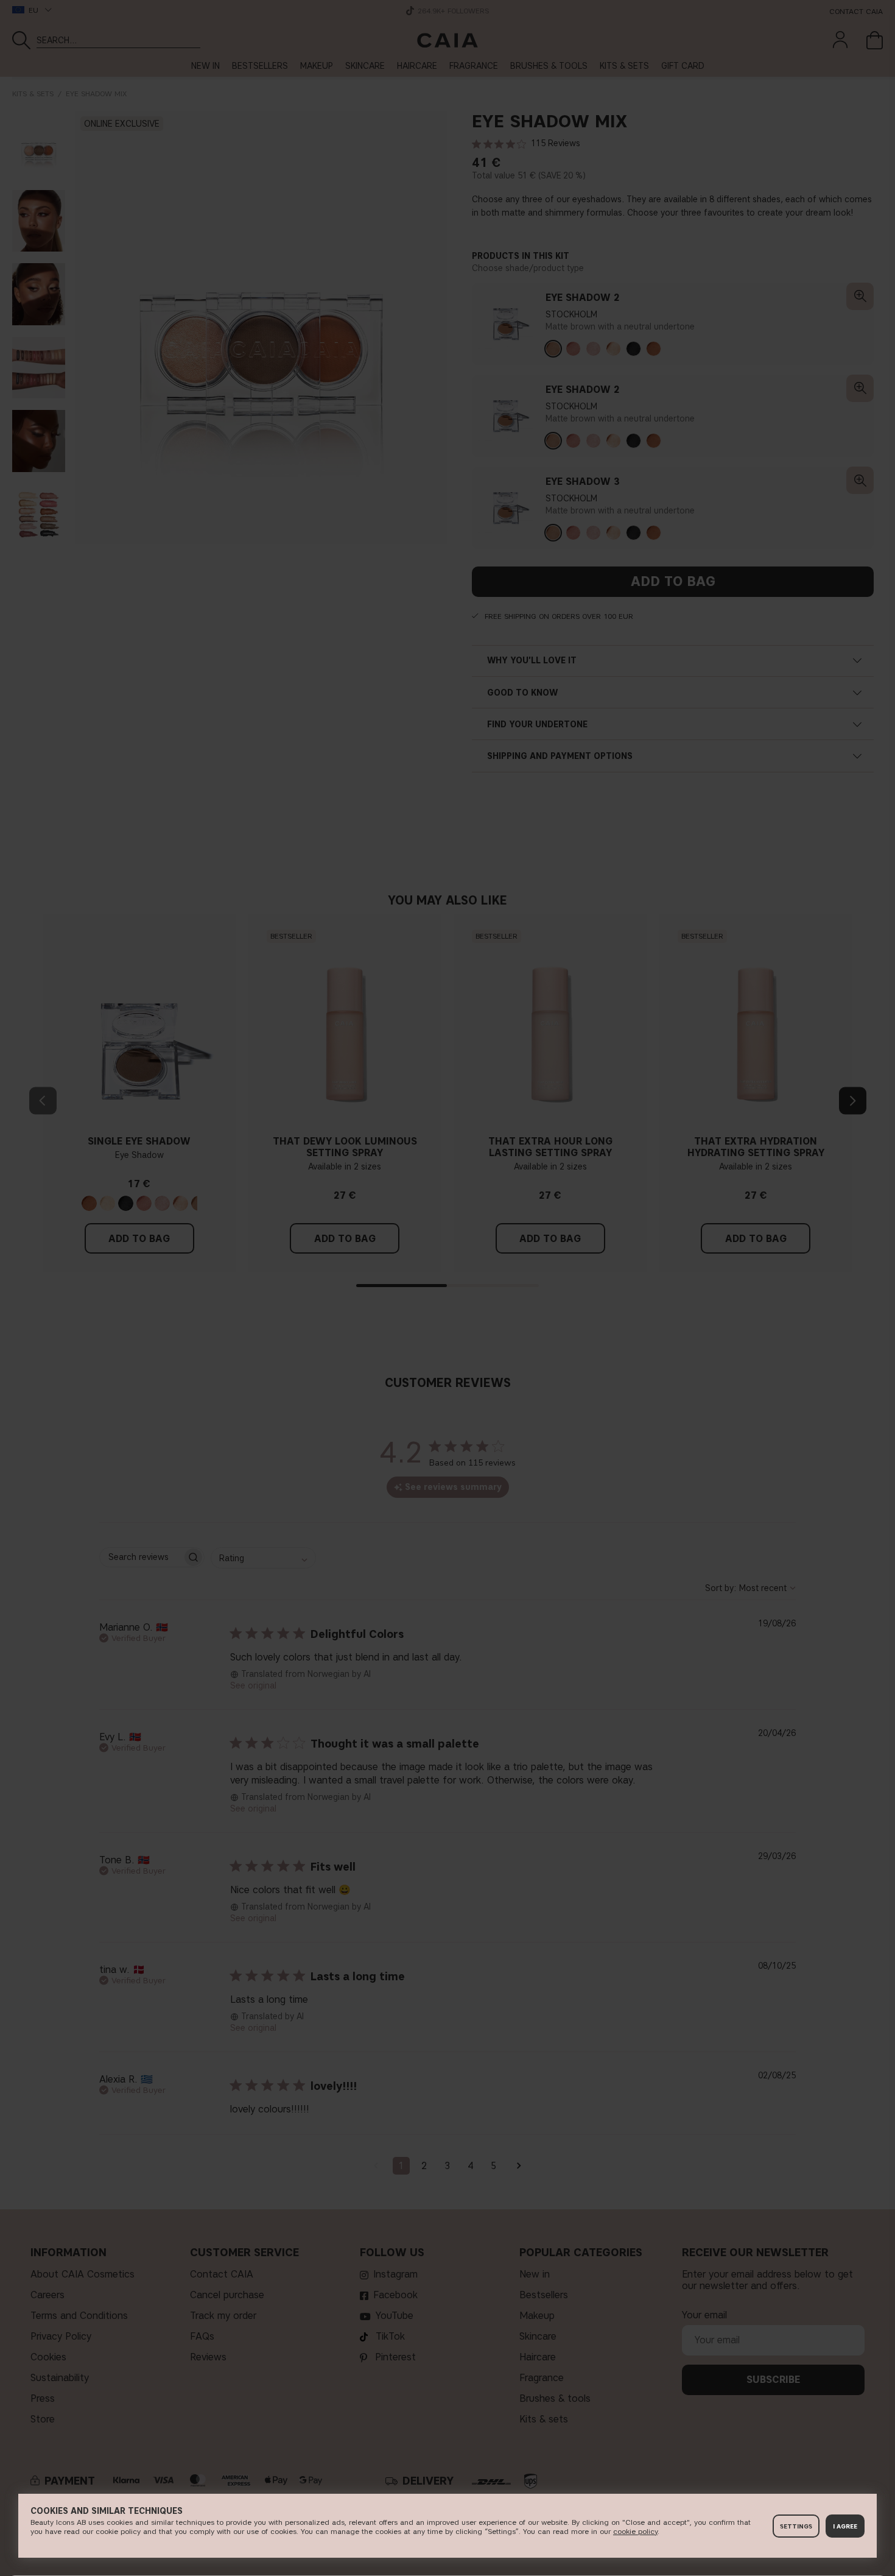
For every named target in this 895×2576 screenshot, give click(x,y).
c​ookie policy (635, 2531)
